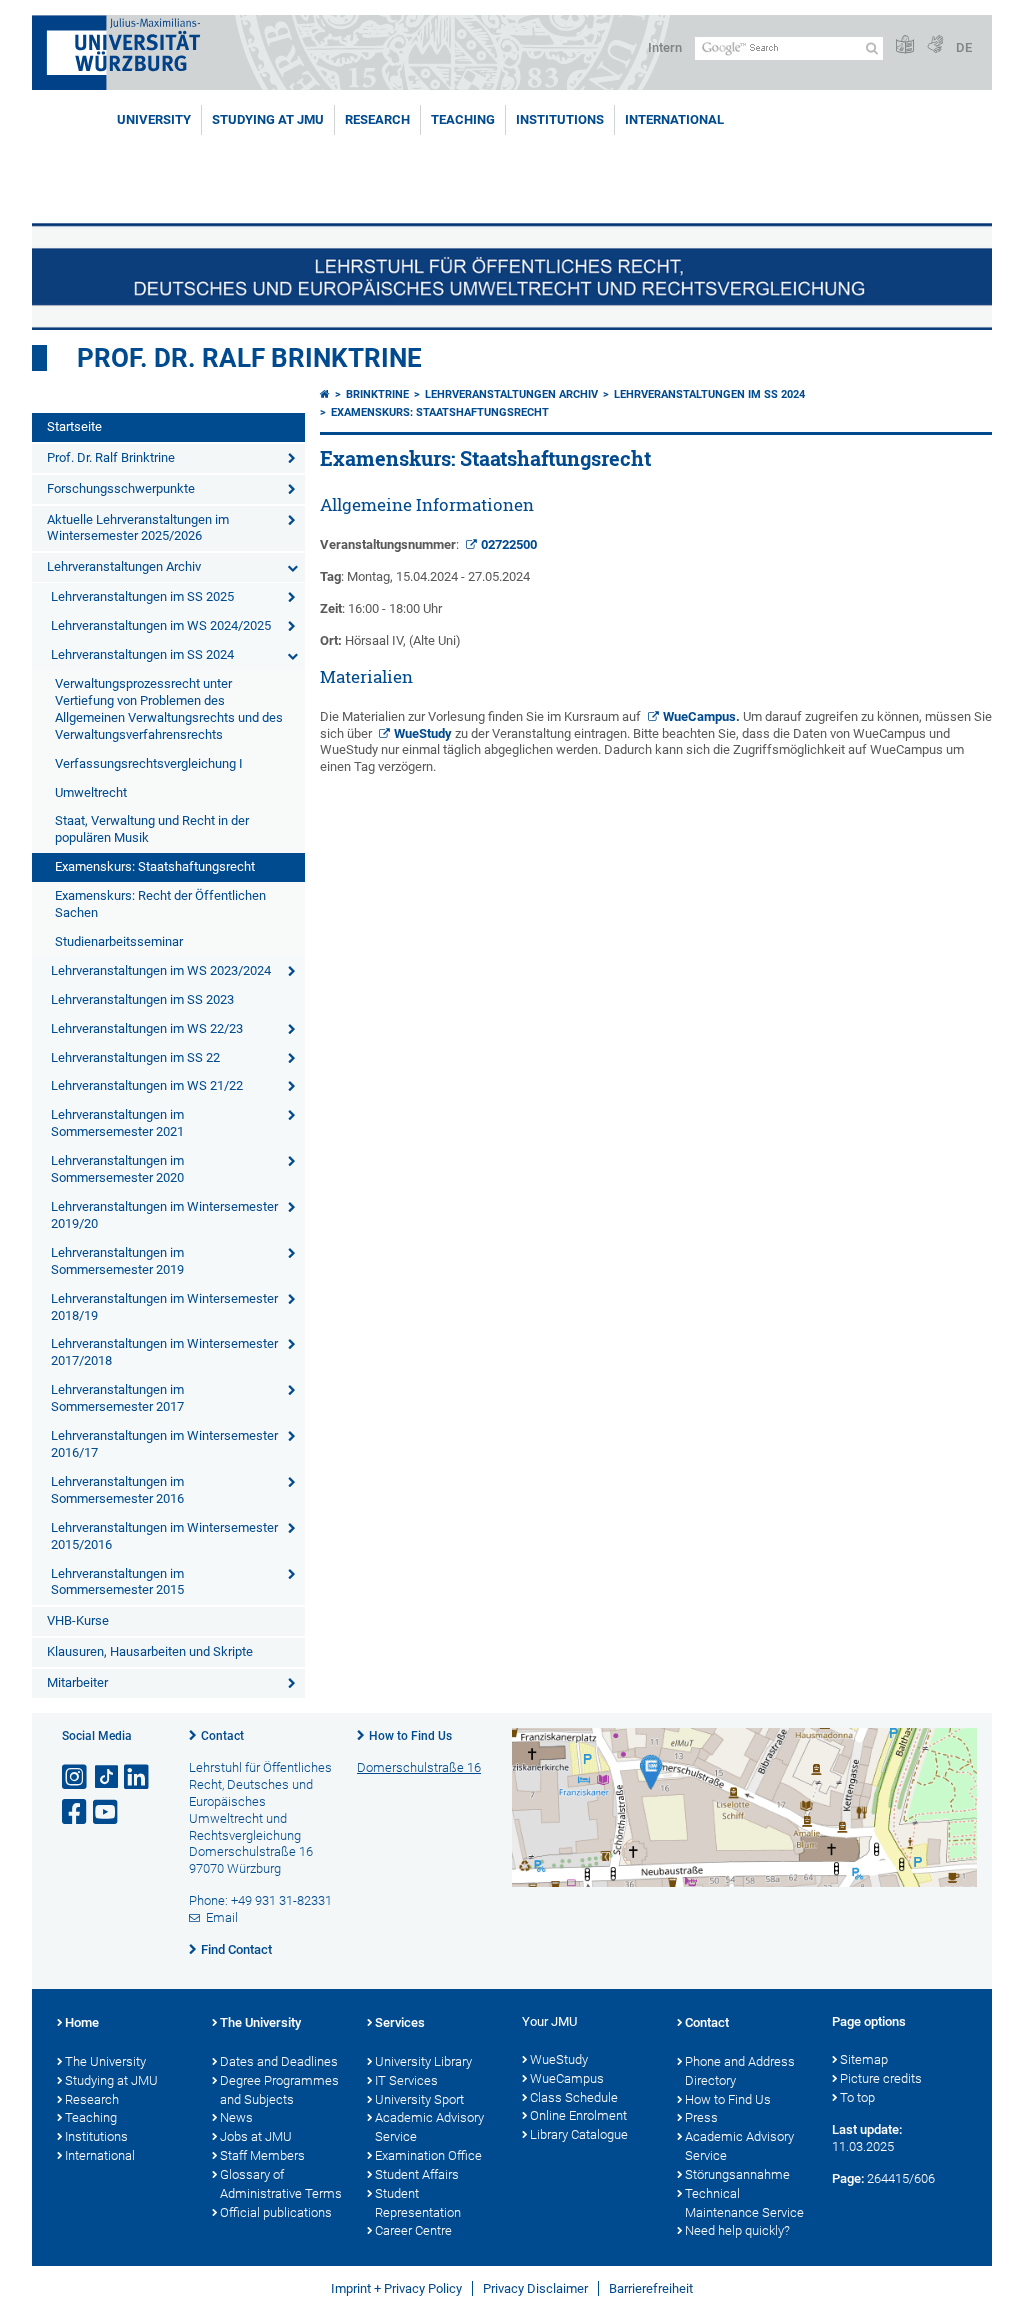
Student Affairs (417, 2174)
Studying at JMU (111, 2080)
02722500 (509, 544)
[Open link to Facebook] (76, 1812)
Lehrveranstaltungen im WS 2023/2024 (161, 970)
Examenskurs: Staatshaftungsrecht (155, 866)
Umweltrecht (91, 792)
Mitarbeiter (77, 1682)
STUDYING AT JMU (268, 119)
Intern (665, 47)
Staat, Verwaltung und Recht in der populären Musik (152, 829)
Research (92, 2099)
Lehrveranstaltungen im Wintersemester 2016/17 (164, 1444)
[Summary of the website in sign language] (935, 45)
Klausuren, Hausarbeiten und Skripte (150, 1651)
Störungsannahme (737, 2174)
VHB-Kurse (78, 1620)
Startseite (74, 426)
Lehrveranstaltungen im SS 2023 (142, 999)
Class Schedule (574, 2097)
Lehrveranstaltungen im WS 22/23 (147, 1028)
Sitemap (864, 2059)
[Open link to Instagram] (76, 1777)
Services (400, 2022)
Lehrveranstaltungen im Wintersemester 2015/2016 (164, 1536)
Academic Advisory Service (429, 2127)
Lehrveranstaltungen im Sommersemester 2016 (117, 1490)
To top (857, 2097)
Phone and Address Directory (740, 2071)
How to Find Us (410, 1736)
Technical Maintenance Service (744, 2203)
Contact (222, 1736)
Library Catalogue (579, 2134)
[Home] (325, 394)
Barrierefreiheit (651, 2288)
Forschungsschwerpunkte (121, 488)
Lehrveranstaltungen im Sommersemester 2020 (117, 1169)
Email (222, 1917)
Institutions (96, 2136)
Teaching (463, 119)
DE (964, 47)
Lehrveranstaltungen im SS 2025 (142, 596)
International (674, 119)
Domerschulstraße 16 (419, 1767)
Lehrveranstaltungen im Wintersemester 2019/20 (164, 1215)
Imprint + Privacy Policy (396, 2288)
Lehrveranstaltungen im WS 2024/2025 (161, 625)
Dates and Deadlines (279, 2061)
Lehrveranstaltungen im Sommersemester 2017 (117, 1398)
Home (82, 2022)
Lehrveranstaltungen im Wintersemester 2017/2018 (164, 1352)
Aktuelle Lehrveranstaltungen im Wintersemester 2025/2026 (138, 528)
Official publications (276, 2212)
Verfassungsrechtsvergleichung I (149, 763)
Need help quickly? (737, 2230)
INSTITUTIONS (560, 119)
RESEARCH (377, 119)
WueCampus (699, 716)
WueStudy (423, 733)
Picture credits (881, 2078)
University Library (423, 2061)
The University (105, 2061)
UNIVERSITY (154, 119)
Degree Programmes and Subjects (279, 2090)
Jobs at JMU (256, 2136)
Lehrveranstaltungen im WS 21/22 (147, 1085)
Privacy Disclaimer (535, 2288)
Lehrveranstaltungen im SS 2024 (142, 654)
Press (701, 2117)
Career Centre (413, 2230)
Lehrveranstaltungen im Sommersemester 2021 (117, 1123)
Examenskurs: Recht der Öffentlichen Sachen (160, 904)
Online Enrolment (578, 2115)
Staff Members (262, 2155)
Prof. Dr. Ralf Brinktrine (249, 358)
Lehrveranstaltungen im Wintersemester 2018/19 (164, 1307)
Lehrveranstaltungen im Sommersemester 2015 (117, 1582)
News (236, 2117)
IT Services (406, 2080)
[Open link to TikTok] (107, 1777)
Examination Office (428, 2155)
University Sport (419, 2099)
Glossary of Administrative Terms (281, 2184)
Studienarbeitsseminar (119, 941)
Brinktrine (377, 394)
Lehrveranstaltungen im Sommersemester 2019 (117, 1261)
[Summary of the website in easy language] (905, 45)
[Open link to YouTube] (107, 1812)
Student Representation (418, 2203)
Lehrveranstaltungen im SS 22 (135, 1057)
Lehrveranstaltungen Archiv (124, 566)
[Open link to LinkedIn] (138, 1777)
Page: (848, 2178)
